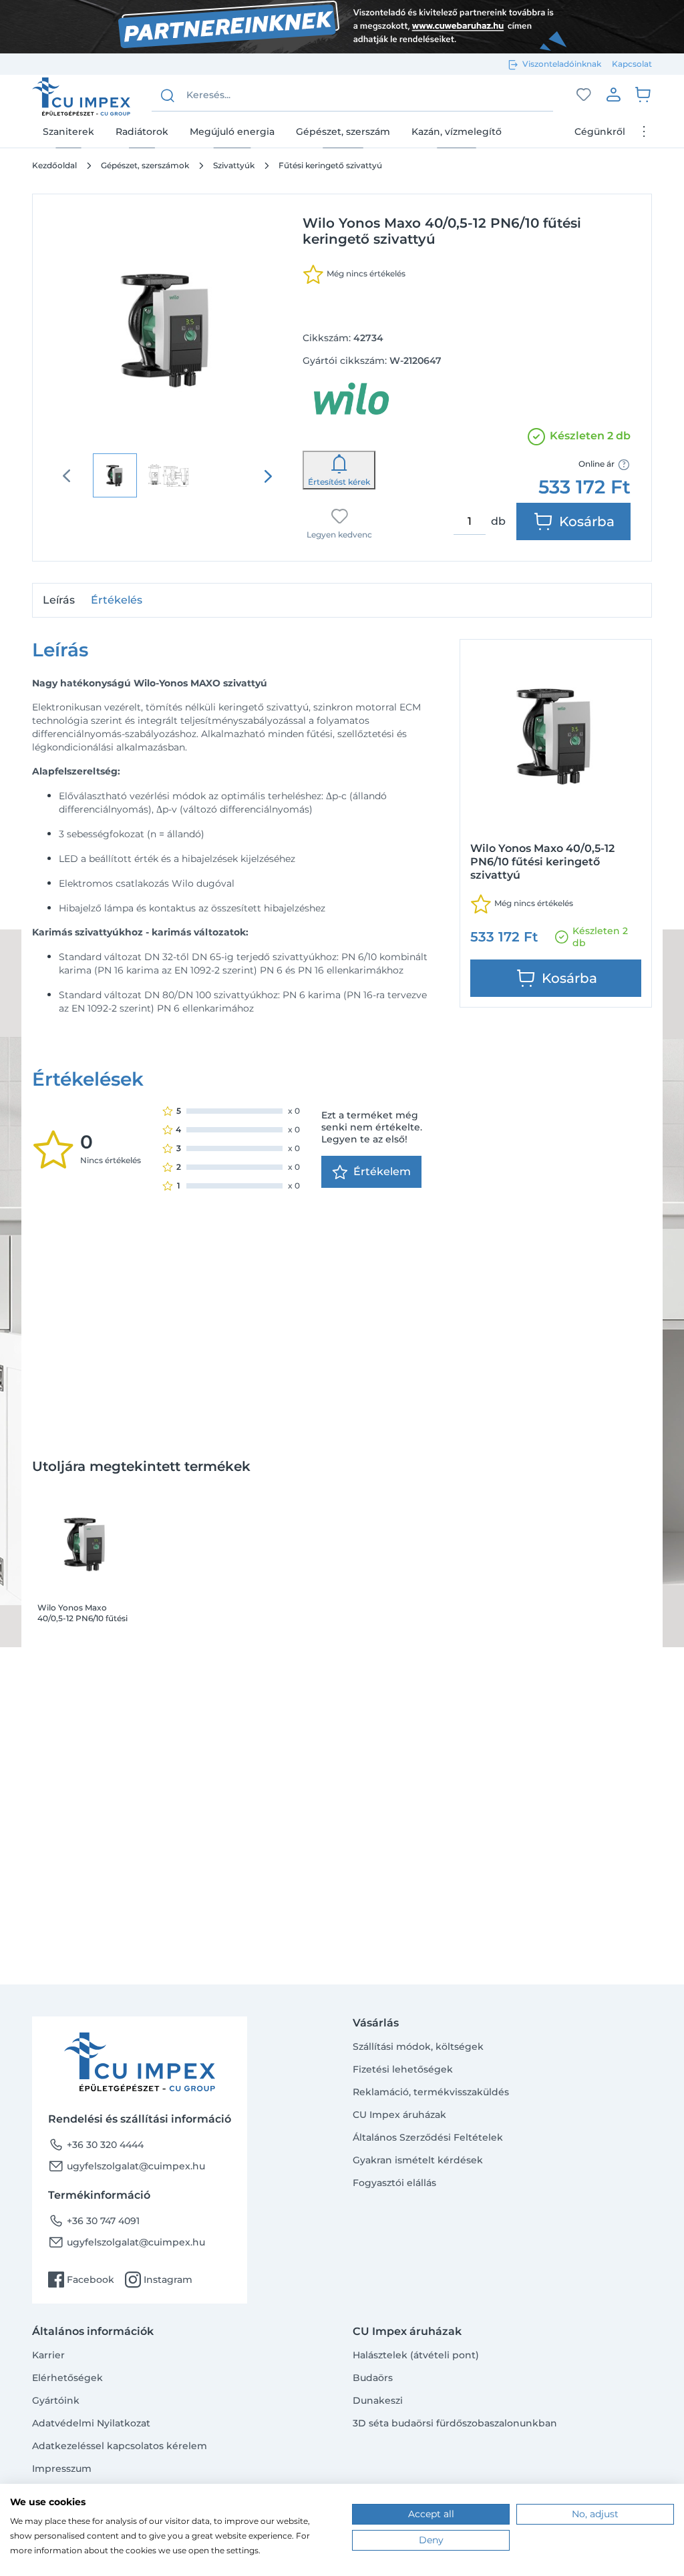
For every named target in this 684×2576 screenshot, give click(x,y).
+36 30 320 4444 (96, 2145)
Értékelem (382, 1171)
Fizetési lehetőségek (403, 2069)
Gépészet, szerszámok (145, 165)
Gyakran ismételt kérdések (418, 2160)
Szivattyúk (234, 165)
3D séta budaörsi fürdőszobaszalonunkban (455, 2423)
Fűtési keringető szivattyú (330, 165)
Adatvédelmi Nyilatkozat (91, 2423)
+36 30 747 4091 (94, 2221)
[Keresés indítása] (168, 95)
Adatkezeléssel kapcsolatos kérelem (120, 2446)
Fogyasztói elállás (394, 2183)
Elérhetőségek (67, 2378)
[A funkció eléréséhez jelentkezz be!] (584, 95)
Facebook (81, 2280)
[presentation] (268, 476)
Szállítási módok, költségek (418, 2047)
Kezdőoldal (54, 165)
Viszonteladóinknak (562, 64)
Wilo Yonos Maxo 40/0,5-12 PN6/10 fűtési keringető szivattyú (82, 1613)
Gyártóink (56, 2400)
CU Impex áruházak (399, 2115)
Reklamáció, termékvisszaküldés (431, 2092)
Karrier (48, 2355)
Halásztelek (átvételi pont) (416, 2355)
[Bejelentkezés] (613, 94)
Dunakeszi (378, 2400)
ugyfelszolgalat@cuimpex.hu (127, 2166)
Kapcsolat (632, 64)
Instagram (159, 2280)
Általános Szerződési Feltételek (428, 2137)
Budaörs (373, 2378)
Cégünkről (600, 132)
